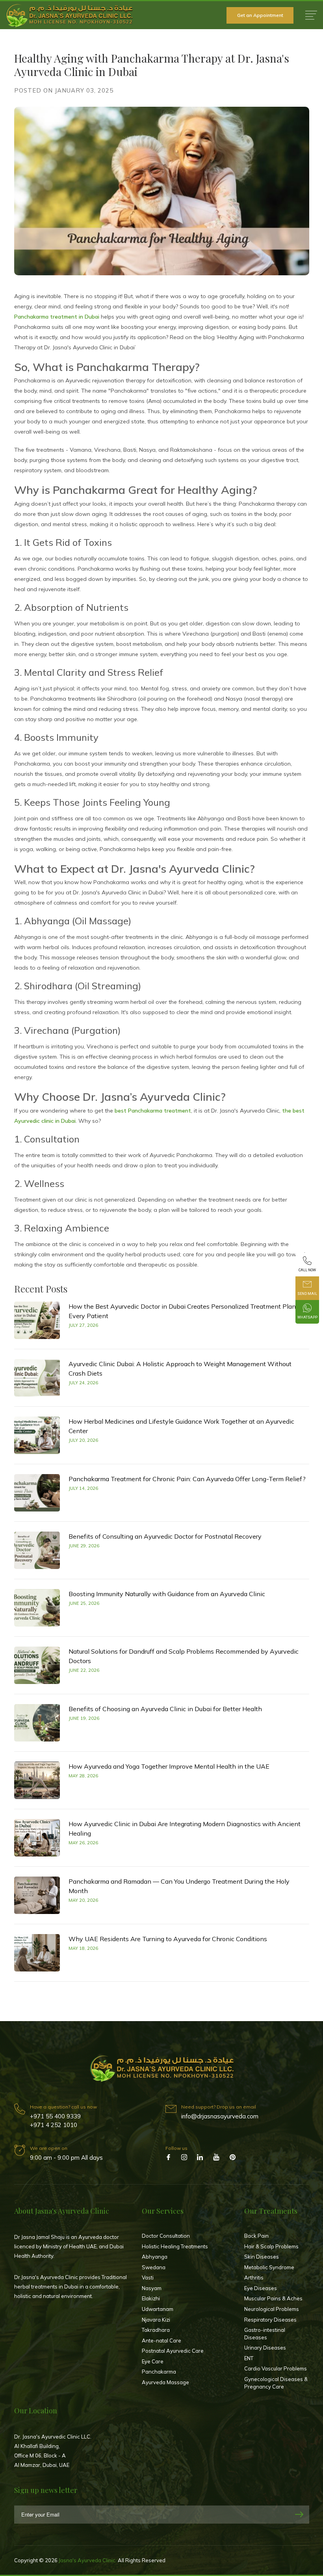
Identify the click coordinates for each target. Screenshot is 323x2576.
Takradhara (156, 2330)
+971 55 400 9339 (55, 2116)
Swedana (154, 2267)
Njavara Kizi (156, 2320)
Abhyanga (155, 2257)
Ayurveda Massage (165, 2382)
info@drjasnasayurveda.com (220, 2116)
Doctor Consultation (166, 2236)
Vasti (148, 2277)
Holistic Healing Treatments (175, 2246)
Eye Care (153, 2361)
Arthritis (254, 2277)
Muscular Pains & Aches (273, 2298)
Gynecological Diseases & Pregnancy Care (276, 2383)
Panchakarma (159, 2372)
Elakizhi (151, 2298)
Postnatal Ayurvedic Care (173, 2351)
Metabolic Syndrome (269, 2267)
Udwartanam (158, 2309)
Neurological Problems (272, 2309)
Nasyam (152, 2288)
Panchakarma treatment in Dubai (57, 317)
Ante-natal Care (161, 2340)
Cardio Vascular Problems (276, 2368)
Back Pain (256, 2236)
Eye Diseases (261, 2288)
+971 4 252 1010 (54, 2125)
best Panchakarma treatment (153, 1111)
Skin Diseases (262, 2257)
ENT (249, 2358)
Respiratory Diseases (270, 2320)
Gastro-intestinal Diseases (265, 2334)
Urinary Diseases (265, 2348)
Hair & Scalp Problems (271, 2246)
